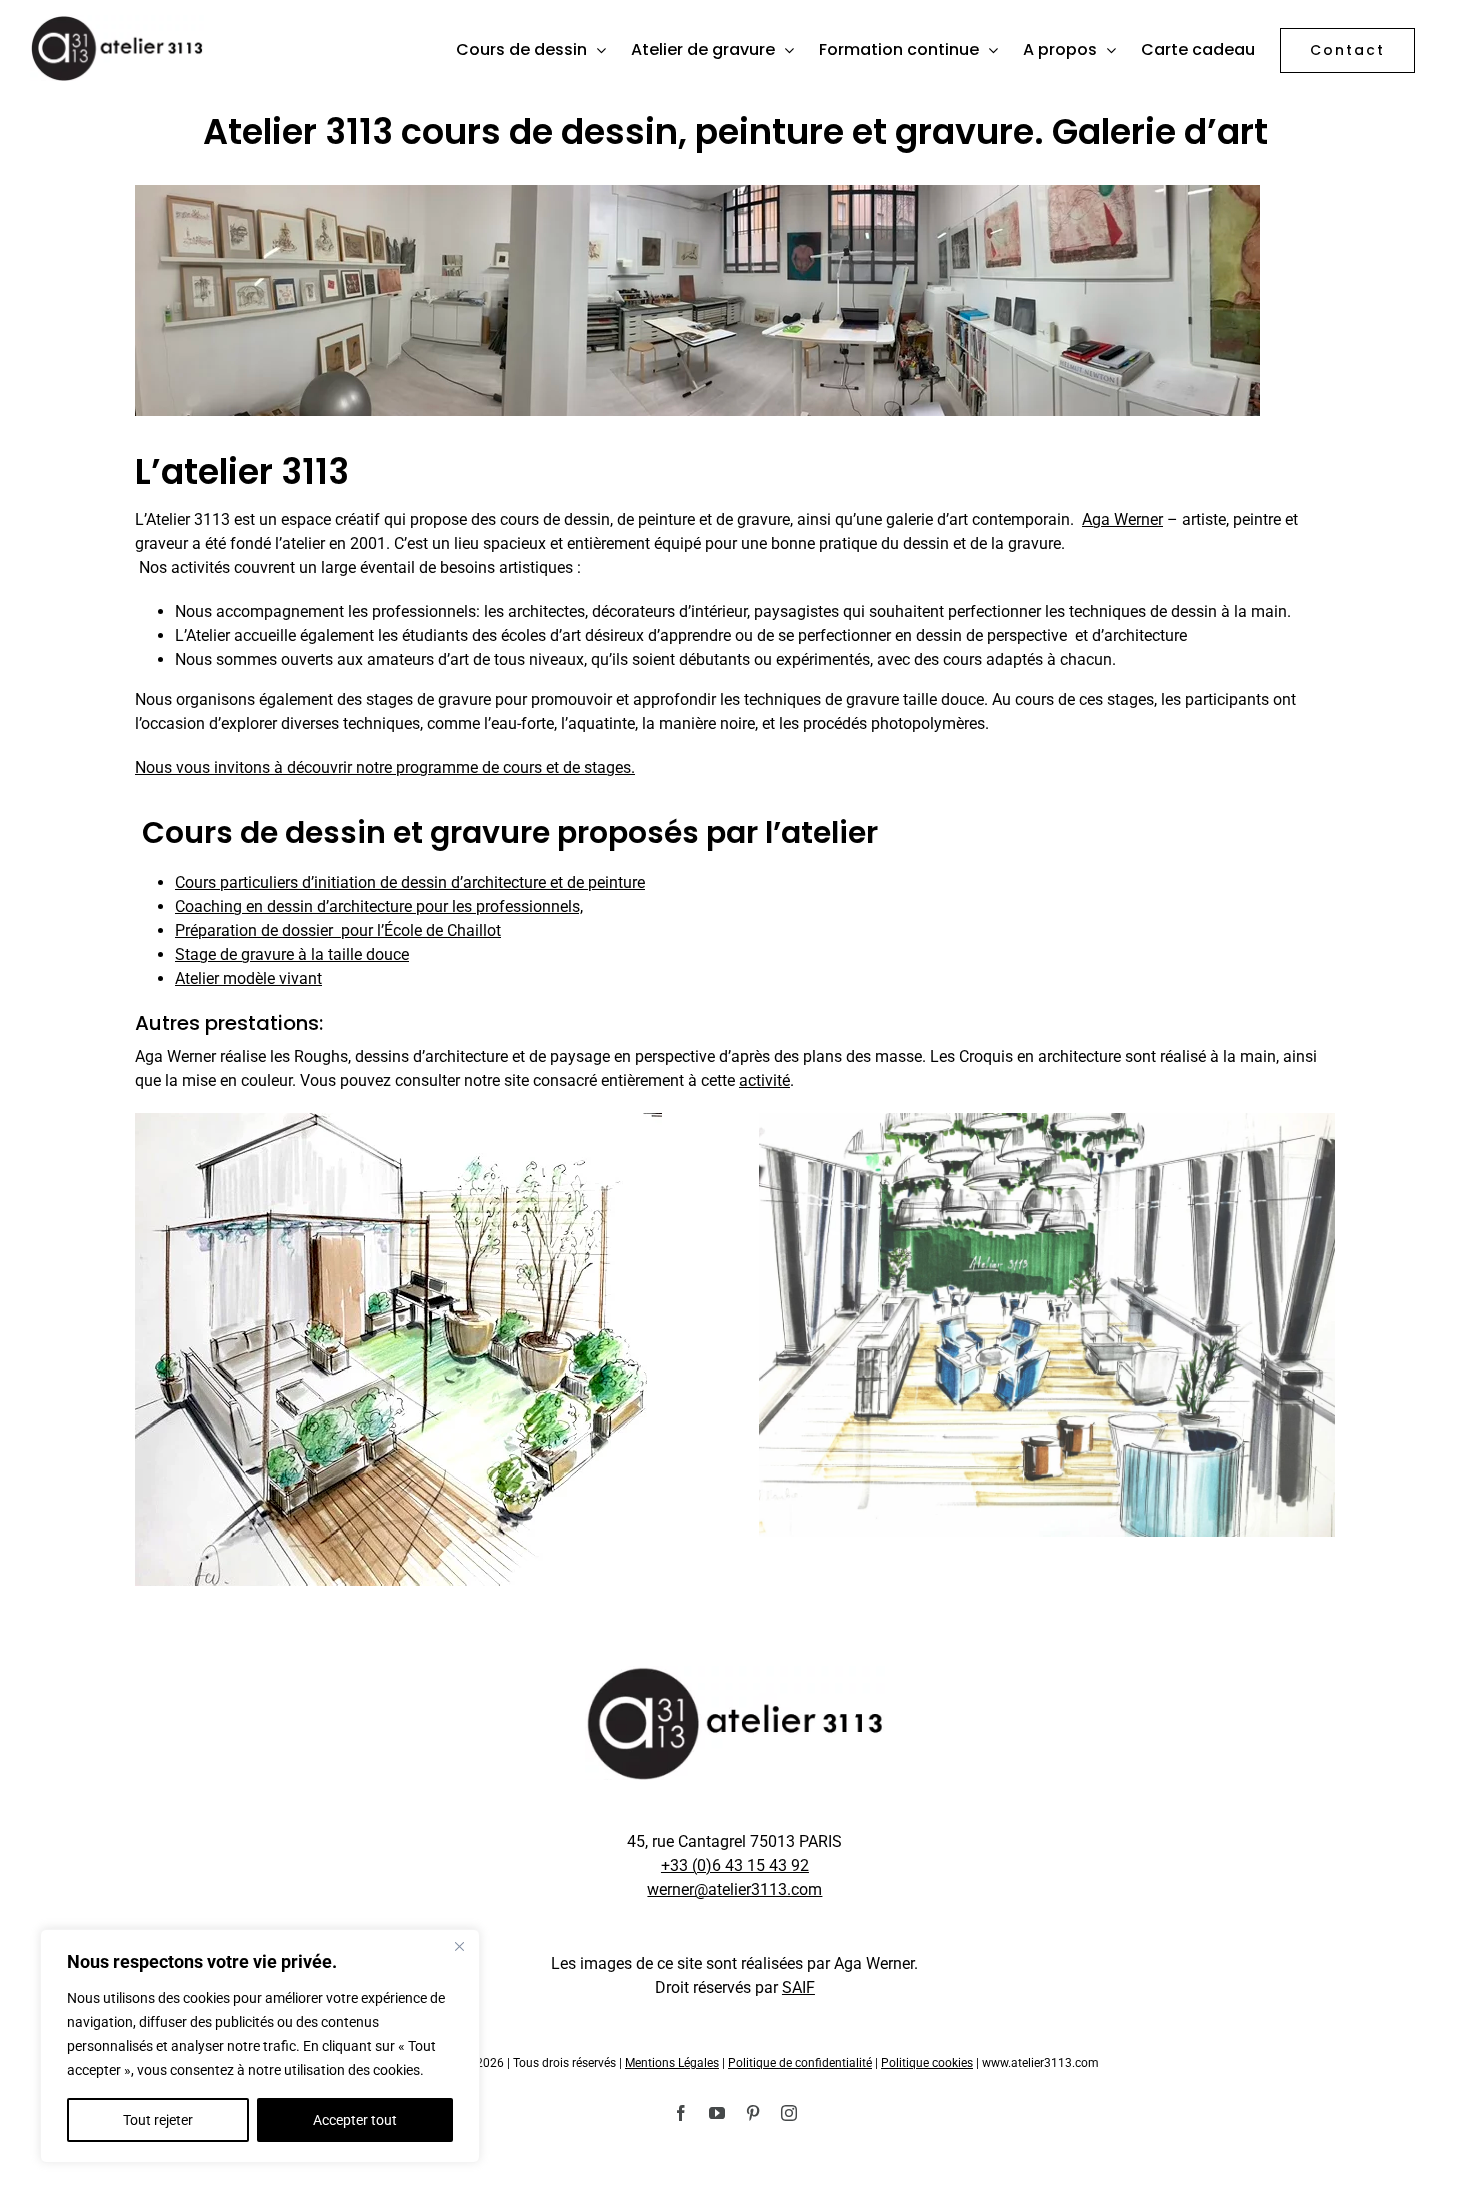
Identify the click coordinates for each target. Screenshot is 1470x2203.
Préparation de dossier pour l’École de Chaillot (338, 930)
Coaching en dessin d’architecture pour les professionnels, (379, 906)
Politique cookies (927, 2063)
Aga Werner (1122, 519)
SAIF (798, 1987)
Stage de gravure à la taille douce (292, 954)
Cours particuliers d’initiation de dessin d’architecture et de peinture (410, 882)
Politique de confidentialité (800, 2063)
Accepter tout (355, 2120)
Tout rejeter (158, 2120)
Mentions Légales (672, 2063)
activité (764, 1080)
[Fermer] (459, 1946)
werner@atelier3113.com (734, 1889)
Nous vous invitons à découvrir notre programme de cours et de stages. (385, 767)
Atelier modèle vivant (248, 978)
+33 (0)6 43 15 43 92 (735, 1865)
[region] (260, 2046)
